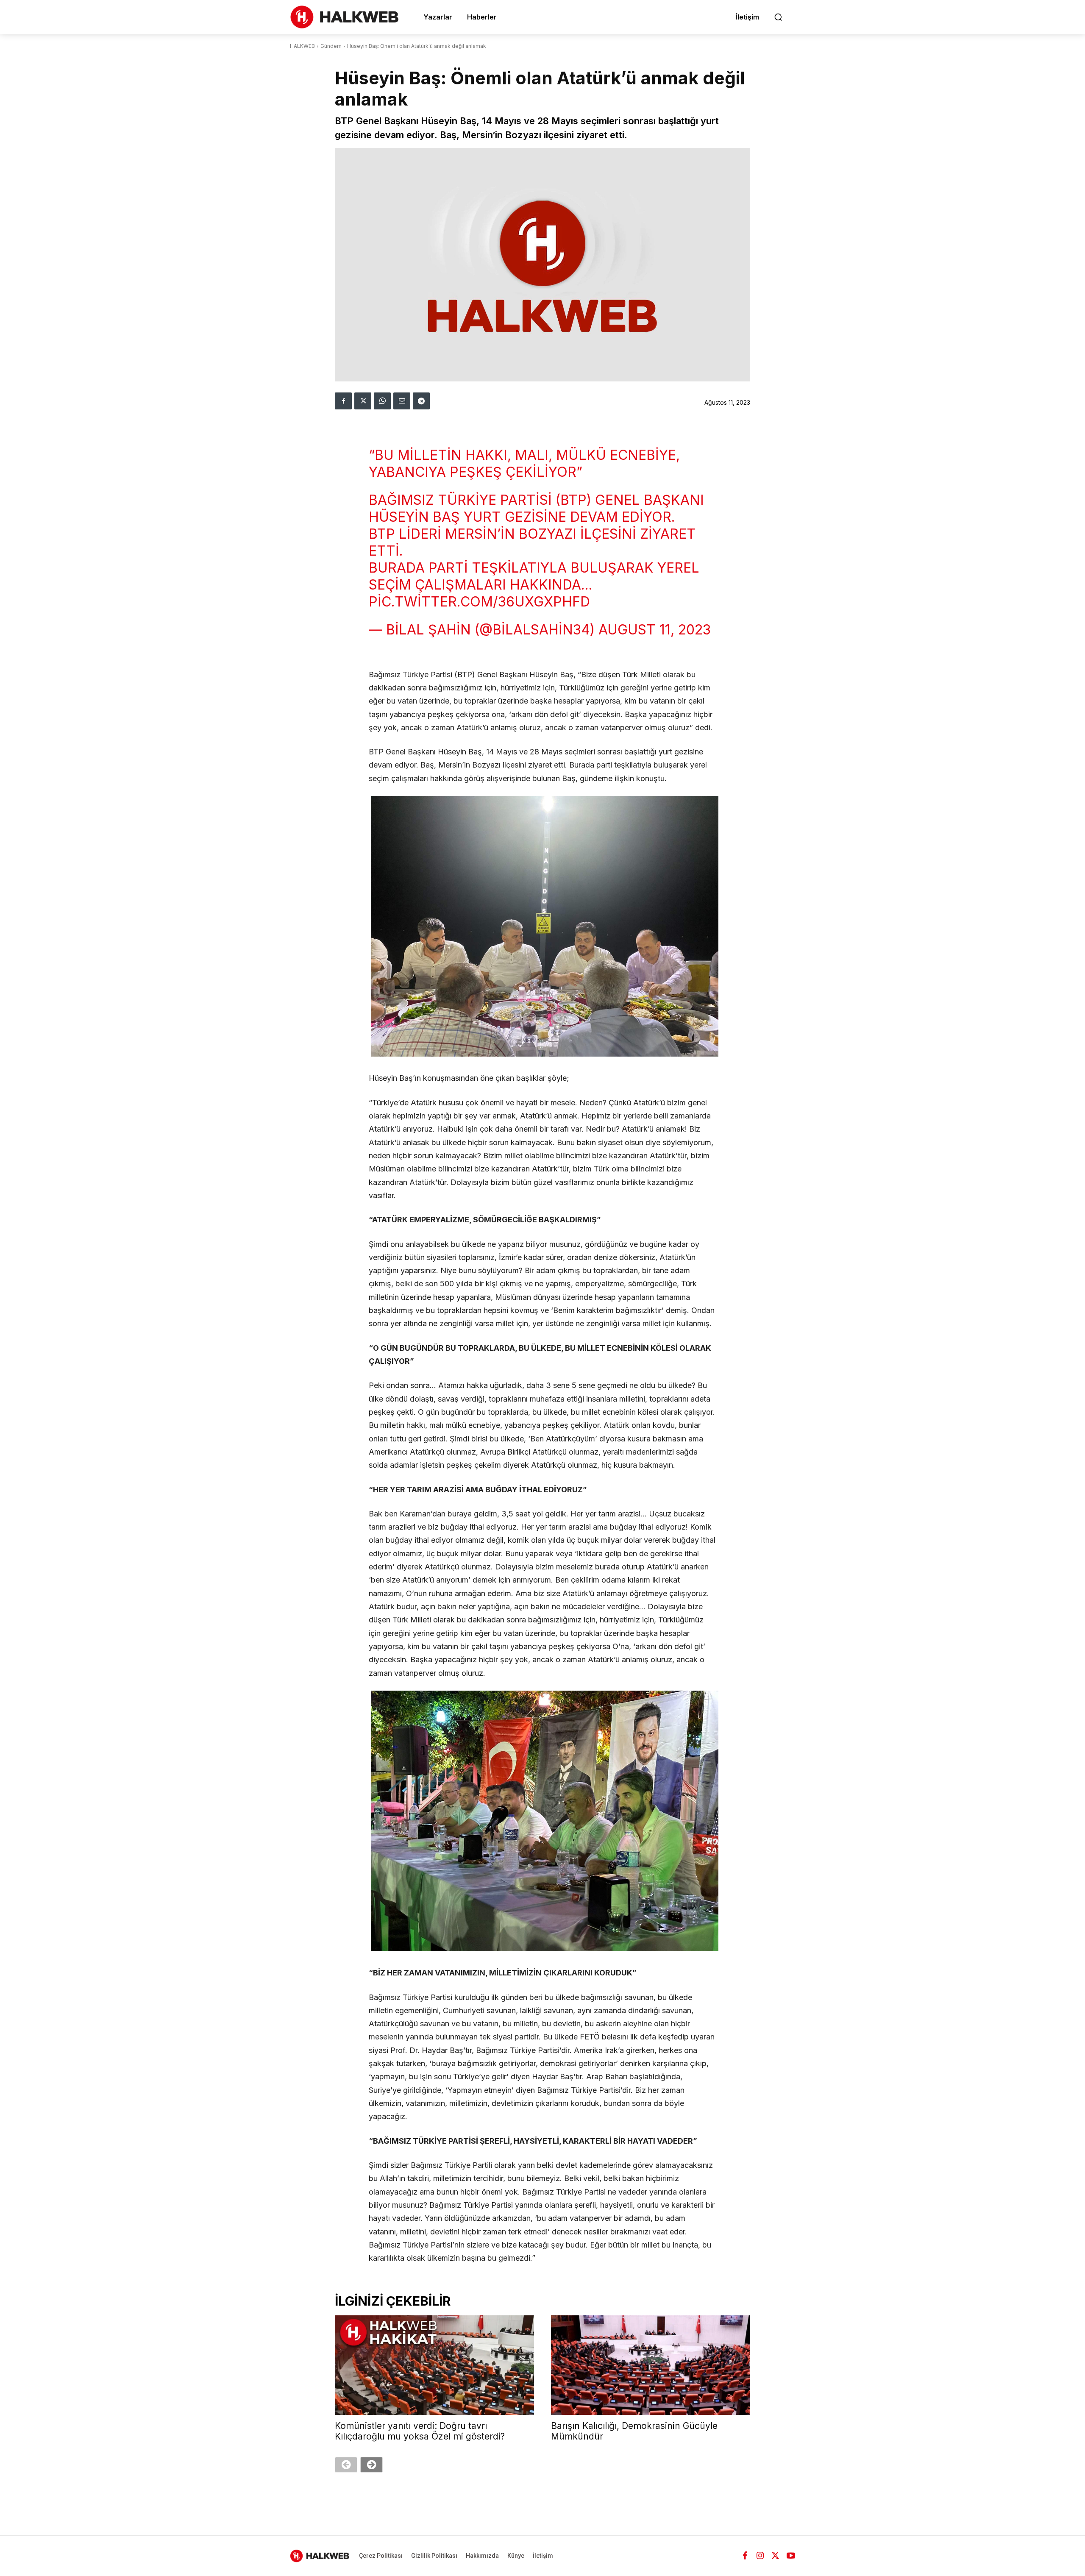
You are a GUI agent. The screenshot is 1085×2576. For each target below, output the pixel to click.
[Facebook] (343, 401)
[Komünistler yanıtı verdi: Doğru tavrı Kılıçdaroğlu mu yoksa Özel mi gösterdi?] (434, 2365)
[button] (778, 17)
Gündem (331, 46)
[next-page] (371, 2465)
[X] (363, 401)
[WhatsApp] (382, 401)
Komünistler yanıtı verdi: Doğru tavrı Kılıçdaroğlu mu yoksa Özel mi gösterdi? (420, 2431)
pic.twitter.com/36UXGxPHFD (479, 602)
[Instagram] (760, 2556)
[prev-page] (346, 2465)
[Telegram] (421, 401)
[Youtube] (791, 2556)
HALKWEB (302, 46)
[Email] (402, 401)
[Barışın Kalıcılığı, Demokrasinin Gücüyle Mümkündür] (651, 2365)
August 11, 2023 (655, 630)
